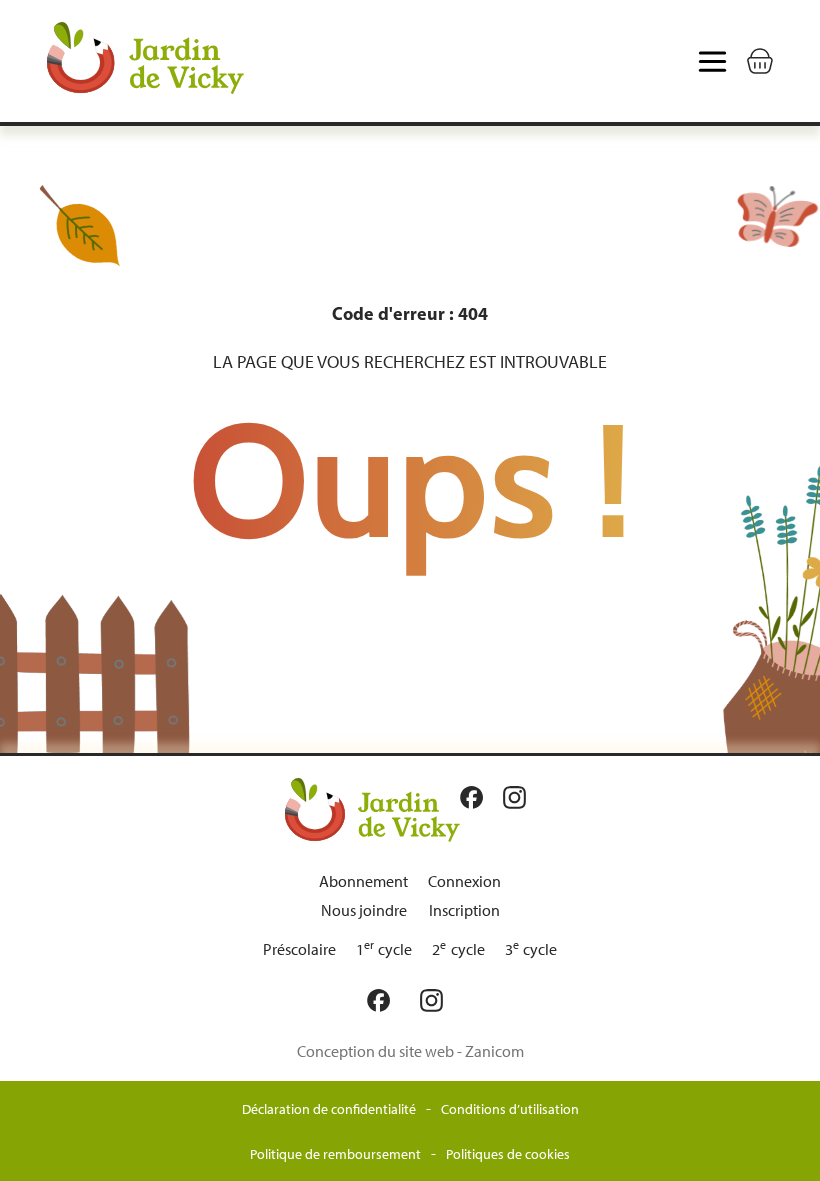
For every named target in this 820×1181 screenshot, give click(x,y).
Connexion (464, 881)
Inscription (464, 910)
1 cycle (384, 949)
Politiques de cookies (508, 1154)
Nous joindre (364, 910)
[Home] (188, 61)
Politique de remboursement (335, 1154)
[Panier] (760, 61)
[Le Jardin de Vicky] (372, 809)
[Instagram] (519, 797)
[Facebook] (476, 797)
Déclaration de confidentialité (329, 1109)
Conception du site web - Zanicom (410, 1051)
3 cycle (531, 949)
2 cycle (458, 949)
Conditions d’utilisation (510, 1109)
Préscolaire (299, 949)
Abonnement (363, 881)
